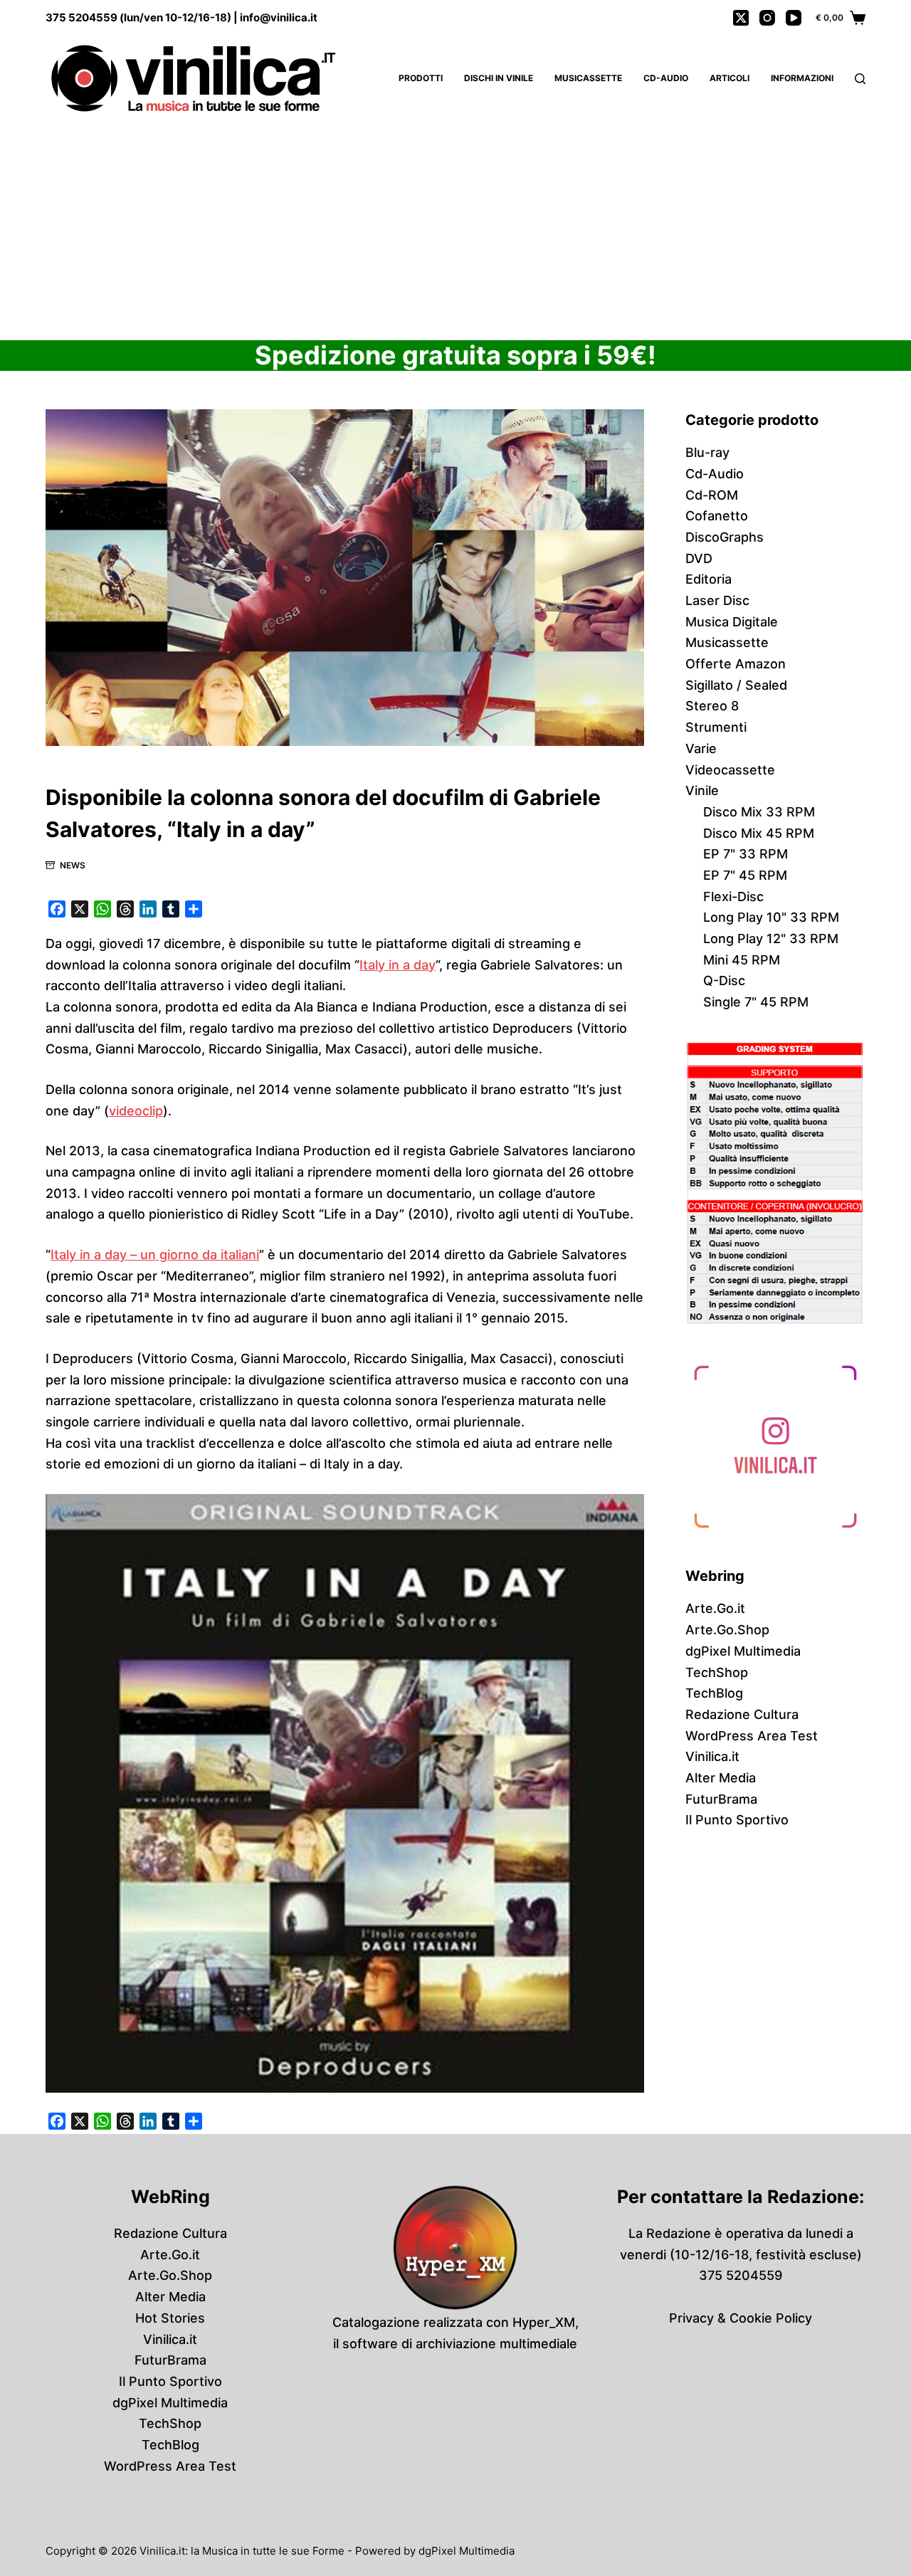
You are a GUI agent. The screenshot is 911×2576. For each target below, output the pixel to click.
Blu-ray (707, 452)
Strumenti (716, 727)
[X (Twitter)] (741, 18)
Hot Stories (170, 2318)
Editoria (709, 579)
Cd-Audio (666, 78)
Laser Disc (717, 600)
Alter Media (721, 1778)
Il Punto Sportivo (737, 1820)
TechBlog (714, 1693)
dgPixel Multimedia (743, 1651)
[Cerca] (860, 79)
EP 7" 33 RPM (746, 854)
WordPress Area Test (752, 1736)
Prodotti (421, 78)
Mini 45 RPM (742, 960)
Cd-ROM (712, 495)
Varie (701, 748)
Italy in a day (397, 965)
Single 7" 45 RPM (756, 1002)
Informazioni (802, 78)
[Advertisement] (455, 228)
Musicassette (588, 78)
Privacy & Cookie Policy (741, 2318)
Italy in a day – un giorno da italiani (155, 1255)
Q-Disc (724, 981)
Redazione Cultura (742, 1714)
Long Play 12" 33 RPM (771, 939)
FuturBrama (721, 1799)
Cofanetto (717, 516)
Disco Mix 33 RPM (759, 812)
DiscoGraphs (725, 537)
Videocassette (730, 770)
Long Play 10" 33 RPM (771, 917)
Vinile (702, 790)
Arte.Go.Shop (727, 1630)
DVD (699, 558)
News (73, 865)
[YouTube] (794, 18)
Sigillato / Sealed (736, 685)
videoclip (136, 1111)
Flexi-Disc (733, 897)
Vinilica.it (712, 1756)
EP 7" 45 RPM (745, 875)
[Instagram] (767, 18)
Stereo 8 (712, 706)
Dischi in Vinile (499, 78)
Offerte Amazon (736, 664)
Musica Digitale (732, 622)
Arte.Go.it (715, 1608)
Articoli (730, 78)
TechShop (717, 1672)
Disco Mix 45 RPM (759, 833)
